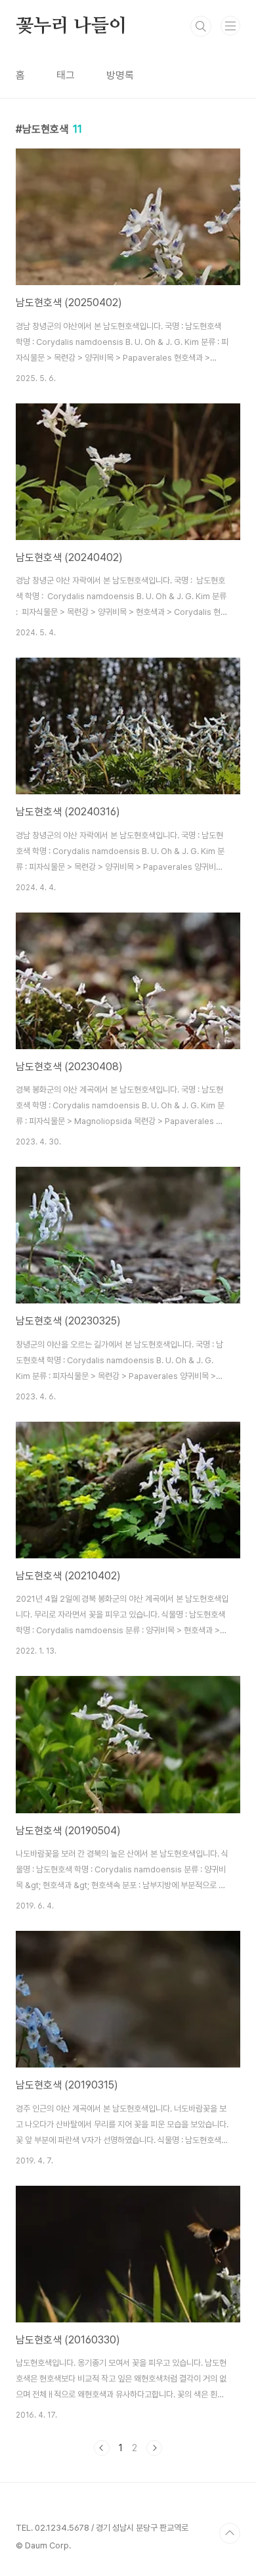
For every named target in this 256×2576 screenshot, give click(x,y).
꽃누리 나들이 (71, 26)
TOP (230, 2533)
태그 (66, 75)
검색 (201, 26)
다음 (154, 2448)
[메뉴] (230, 26)
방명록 (120, 75)
